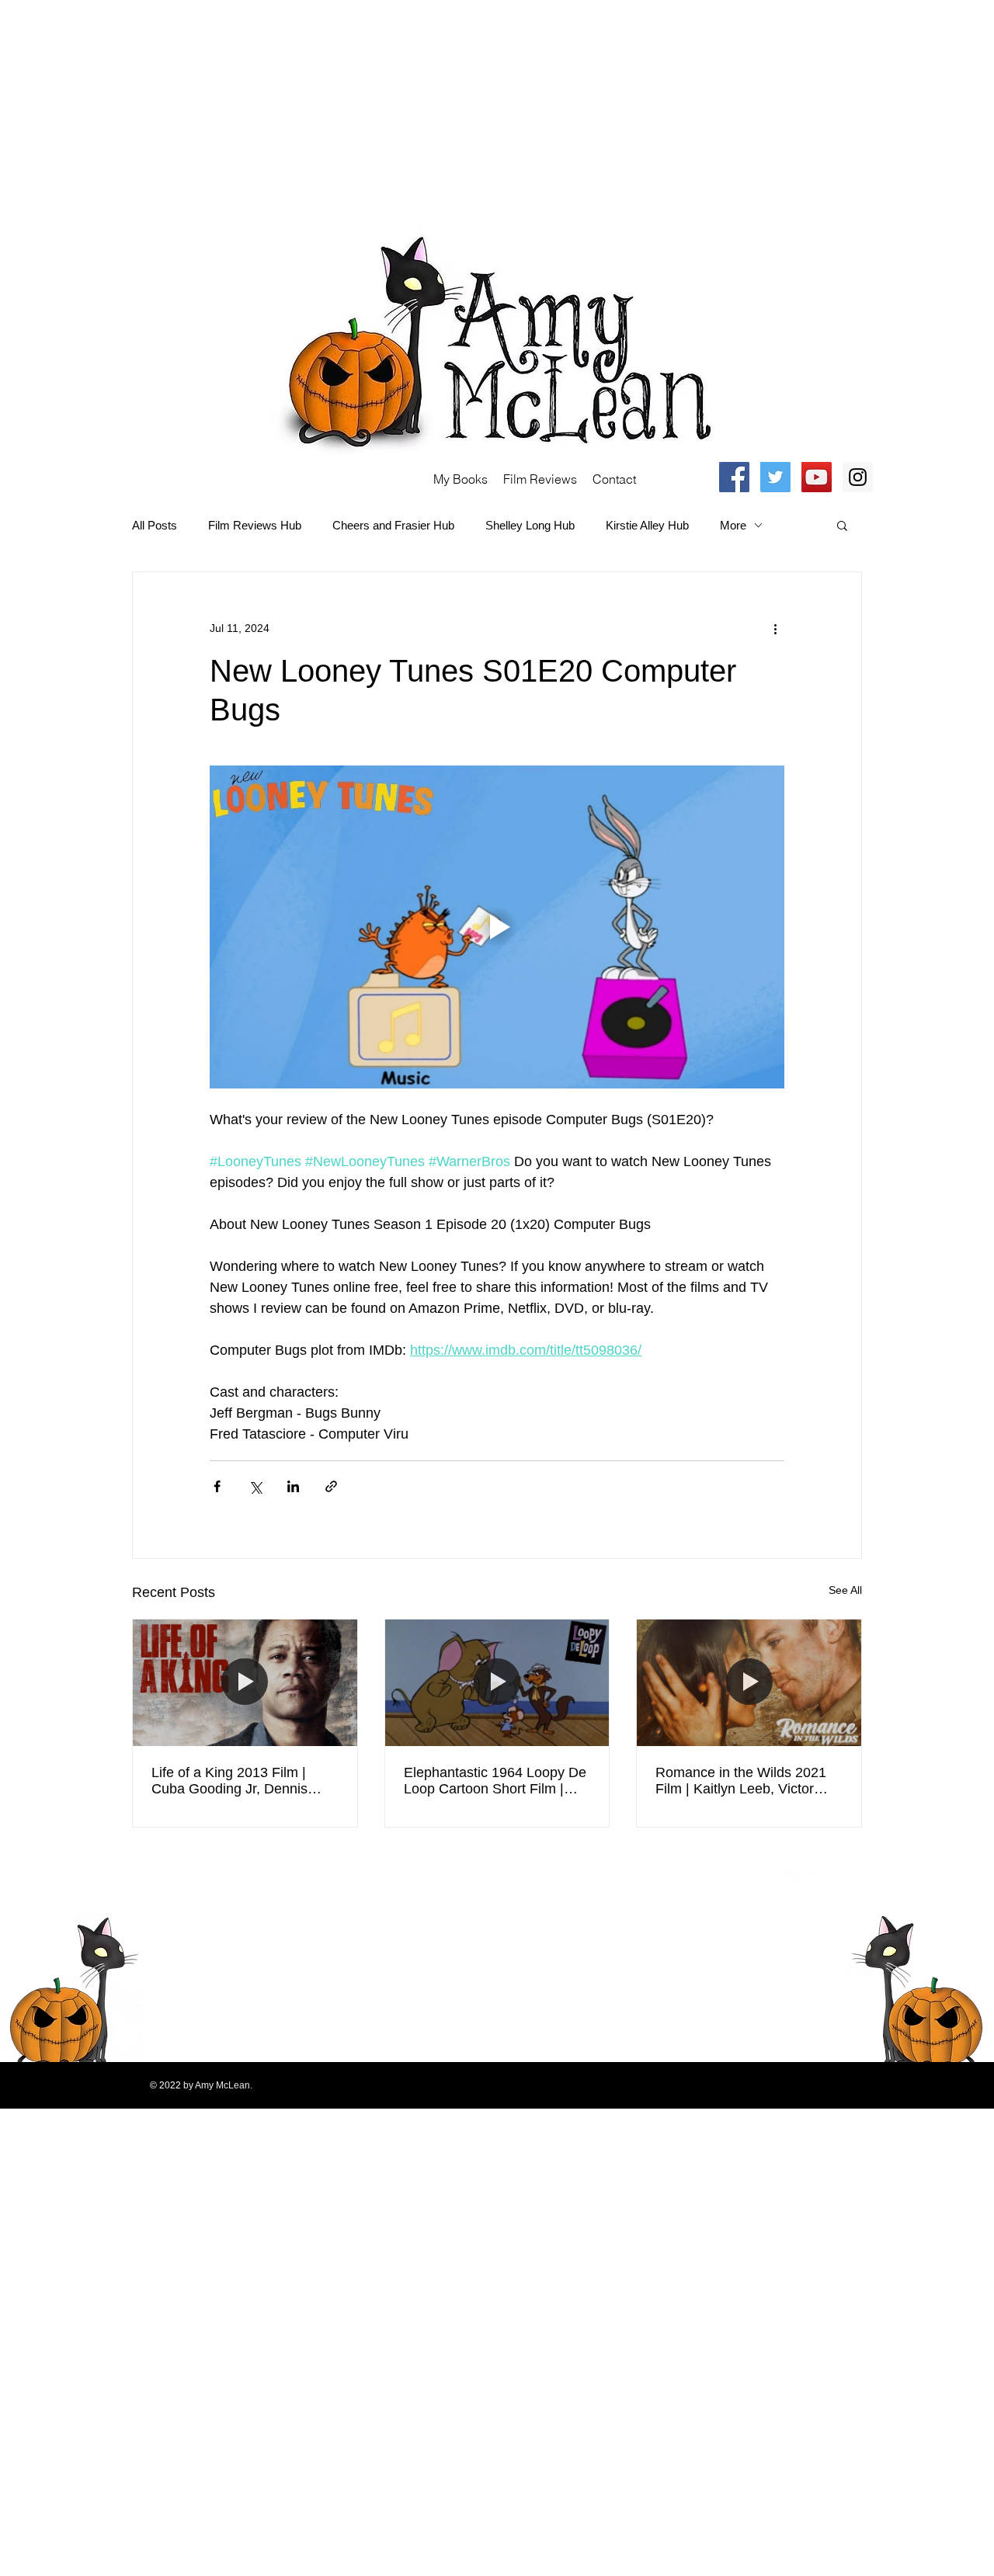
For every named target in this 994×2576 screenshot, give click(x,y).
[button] (842, 525)
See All (845, 1590)
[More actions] (775, 628)
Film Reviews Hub (255, 525)
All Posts (155, 525)
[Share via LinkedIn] (293, 1486)
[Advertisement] (466, 109)
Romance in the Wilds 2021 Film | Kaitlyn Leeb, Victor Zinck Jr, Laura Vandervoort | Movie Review (745, 1781)
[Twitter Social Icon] (775, 477)
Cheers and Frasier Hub (393, 525)
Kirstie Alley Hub (647, 525)
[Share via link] (331, 1486)
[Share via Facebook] (217, 1486)
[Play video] (497, 927)
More (733, 525)
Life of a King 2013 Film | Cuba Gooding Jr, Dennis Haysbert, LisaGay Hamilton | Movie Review (242, 1781)
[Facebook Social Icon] (734, 477)
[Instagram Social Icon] (858, 477)
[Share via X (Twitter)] (255, 1486)
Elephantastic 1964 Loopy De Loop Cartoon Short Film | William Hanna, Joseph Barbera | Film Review (495, 1781)
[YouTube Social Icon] (817, 477)
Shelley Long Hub (530, 525)
